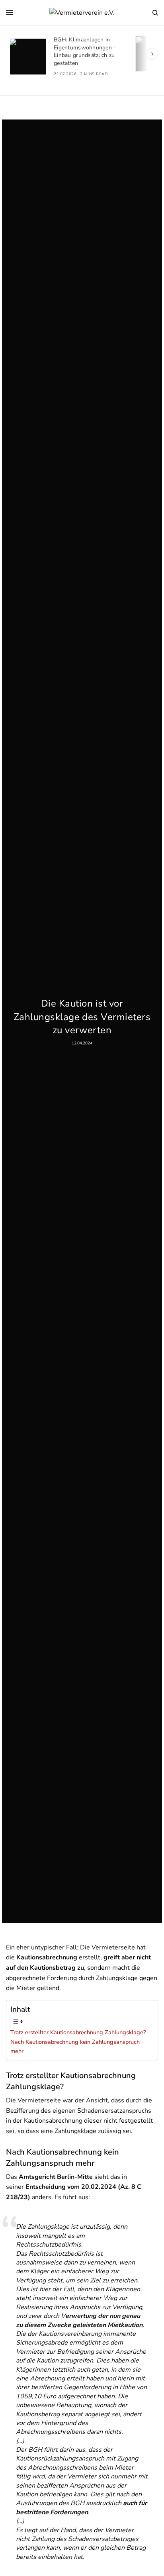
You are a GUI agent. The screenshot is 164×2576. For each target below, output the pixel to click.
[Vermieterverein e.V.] (82, 13)
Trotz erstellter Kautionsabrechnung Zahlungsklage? (78, 2032)
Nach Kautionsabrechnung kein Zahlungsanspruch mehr (75, 2046)
